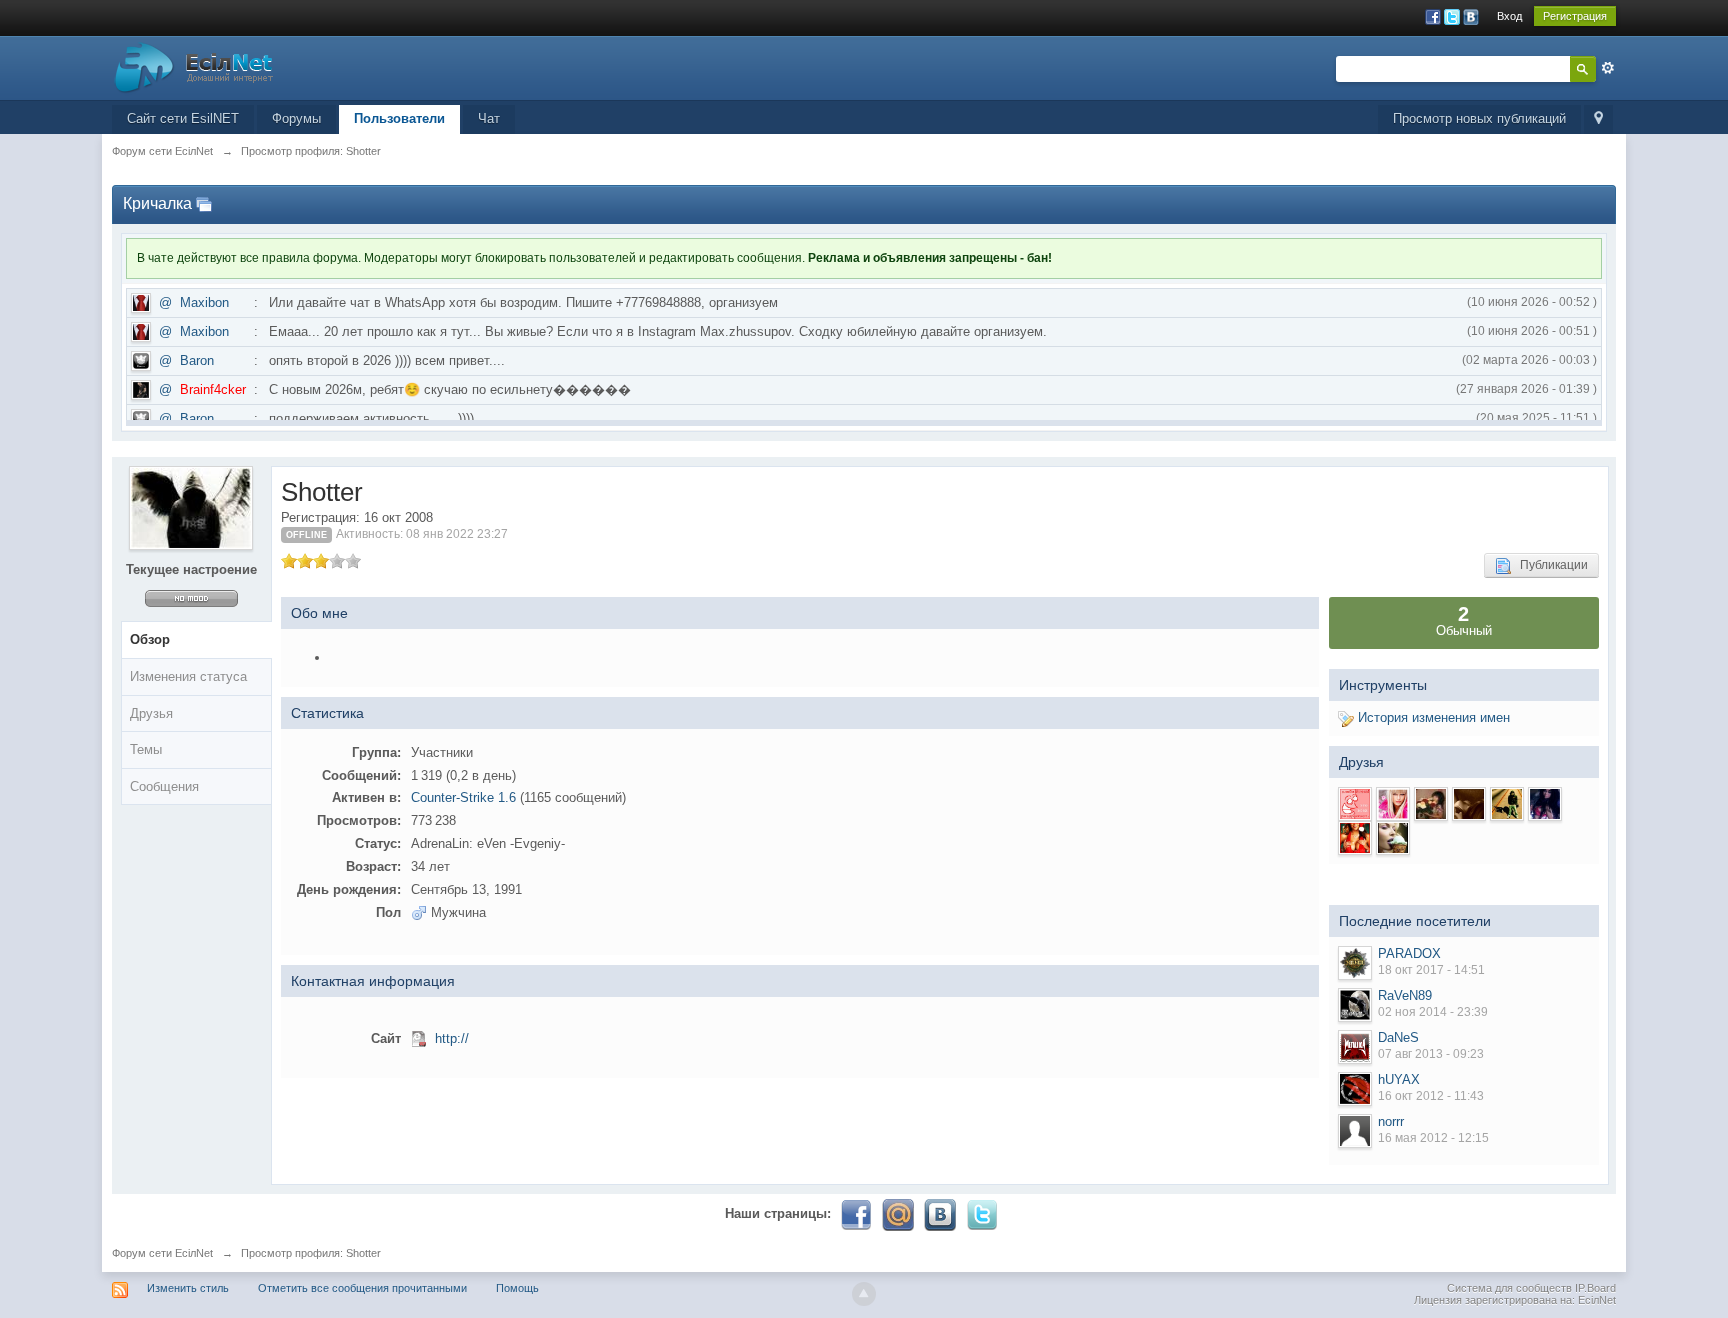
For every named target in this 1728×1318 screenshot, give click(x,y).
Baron (197, 360)
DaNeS (1398, 1037)
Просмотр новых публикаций (1479, 118)
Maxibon (204, 302)
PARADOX (1409, 953)
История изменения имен (1432, 717)
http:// (452, 1038)
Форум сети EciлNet (162, 1253)
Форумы (296, 118)
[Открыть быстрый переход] (1598, 119)
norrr (1391, 1121)
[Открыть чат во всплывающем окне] (204, 203)
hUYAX (1399, 1079)
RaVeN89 (1405, 995)
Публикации (1549, 565)
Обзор (150, 639)
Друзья (151, 713)
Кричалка (157, 203)
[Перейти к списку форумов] (194, 66)
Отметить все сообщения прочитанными (362, 1288)
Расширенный (1608, 68)
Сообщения (164, 786)
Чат (489, 118)
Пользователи (399, 118)
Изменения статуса (188, 676)
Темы (146, 749)
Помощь (517, 1288)
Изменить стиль (188, 1288)
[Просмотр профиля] (1355, 963)
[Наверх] (864, 1294)
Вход (1509, 16)
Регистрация (1575, 16)
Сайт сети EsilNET (183, 118)
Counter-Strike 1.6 (463, 797)
